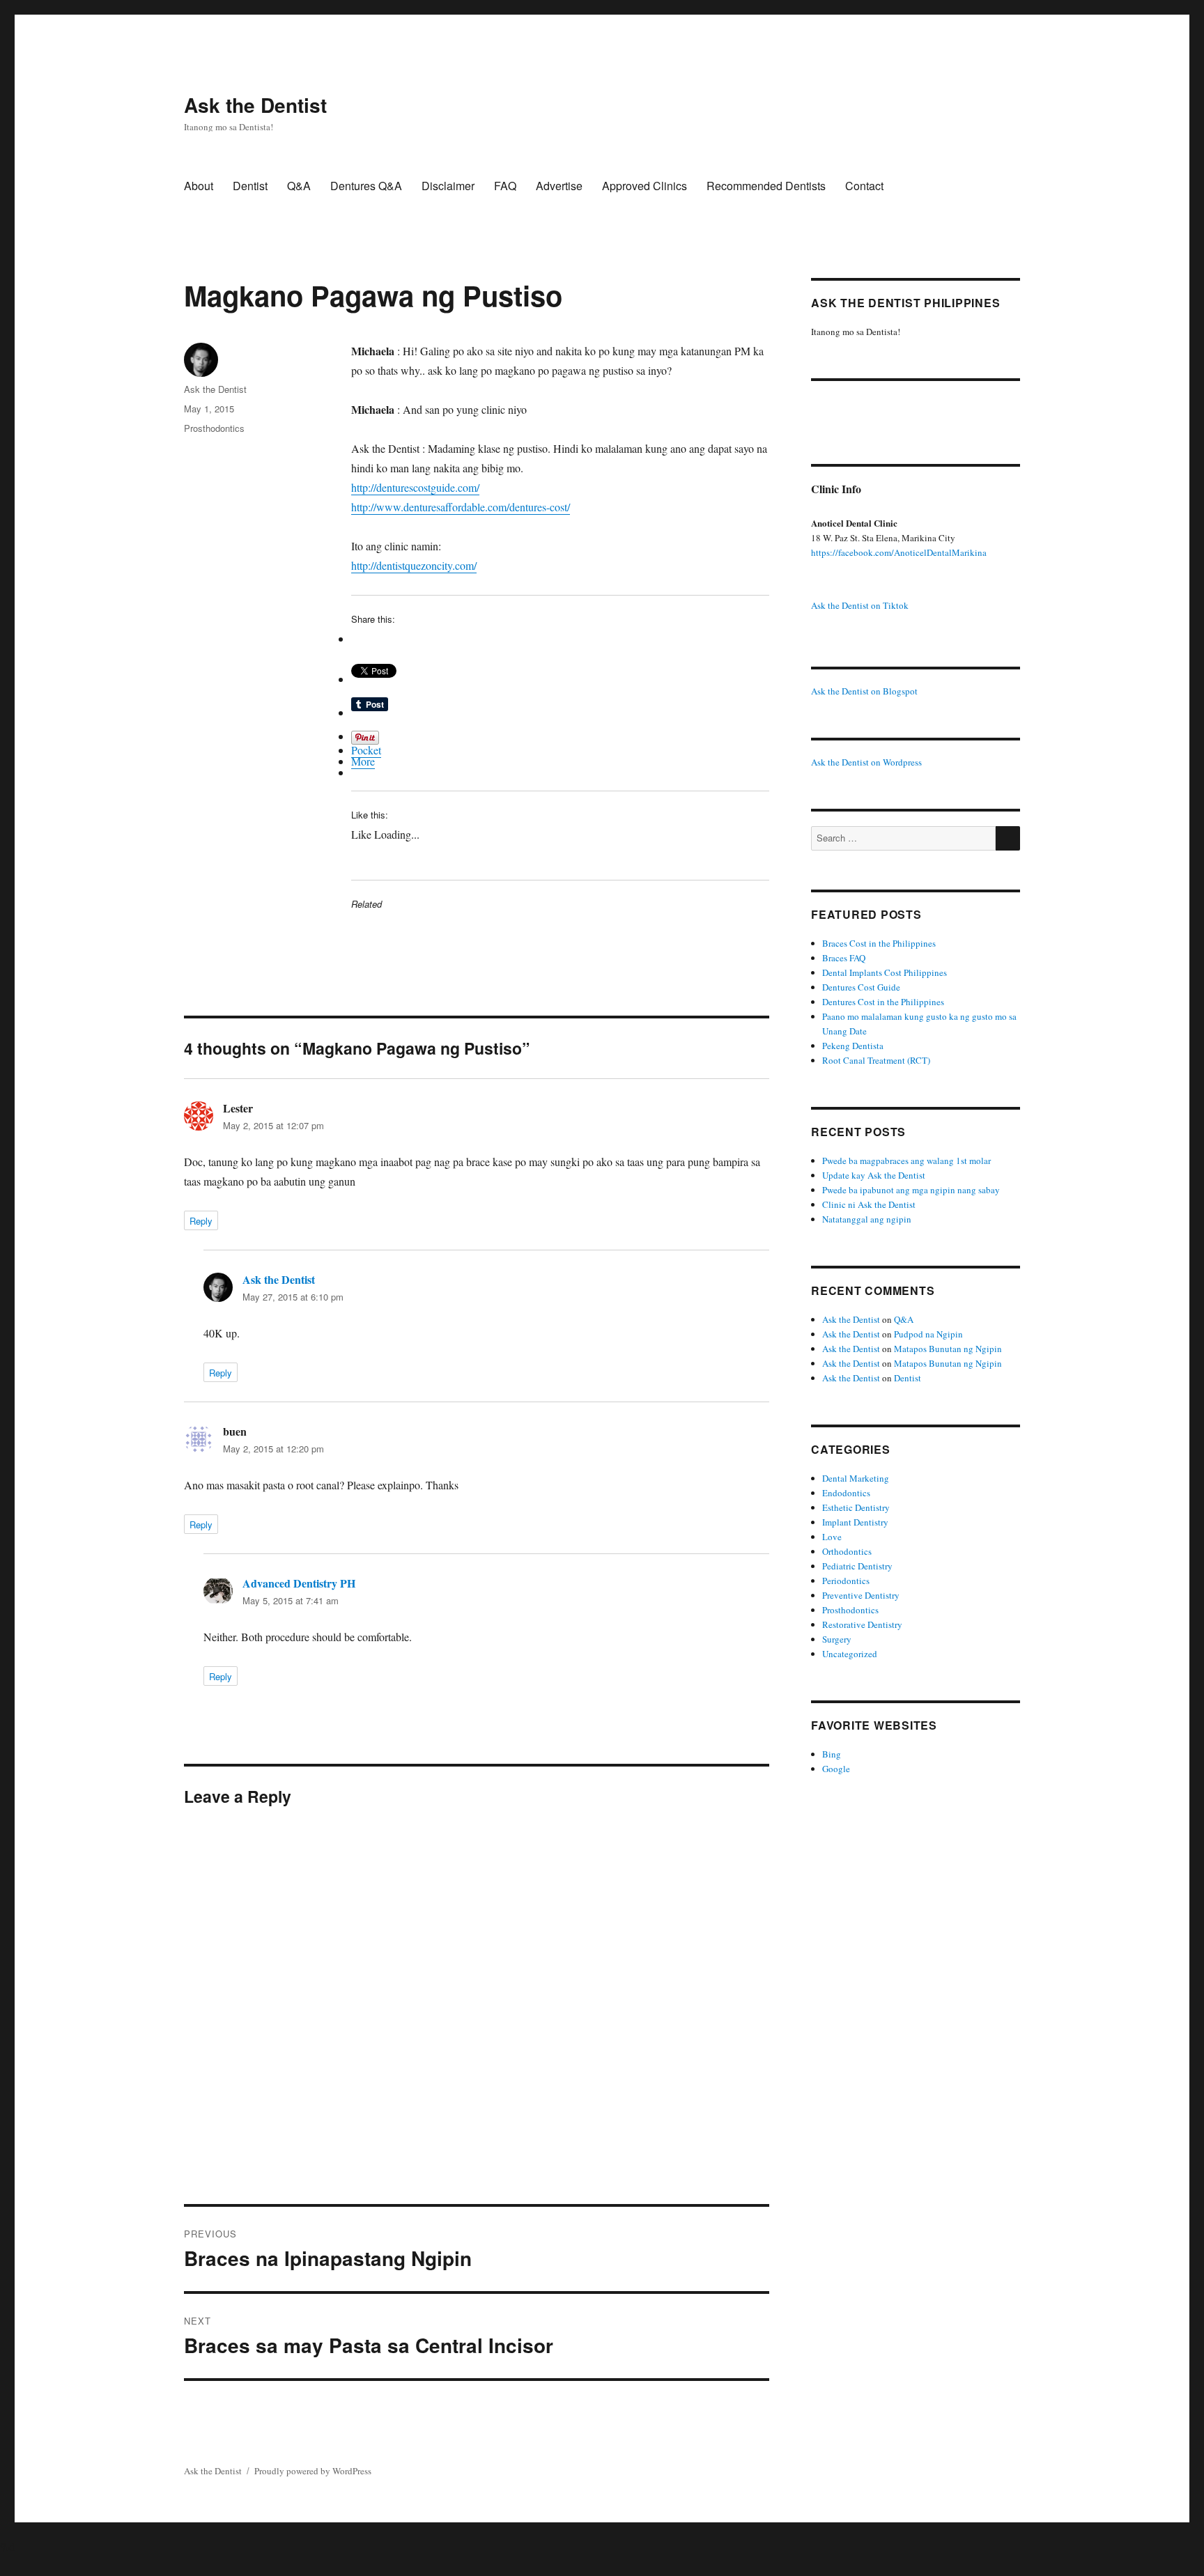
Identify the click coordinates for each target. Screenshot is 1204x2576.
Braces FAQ (844, 958)
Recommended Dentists (766, 186)
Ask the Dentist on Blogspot (864, 691)
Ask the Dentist (255, 105)
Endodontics (846, 1493)
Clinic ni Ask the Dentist (869, 1204)
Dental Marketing (856, 1478)
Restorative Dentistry (862, 1624)
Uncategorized (850, 1654)
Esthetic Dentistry (856, 1507)
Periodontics (846, 1581)
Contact (864, 186)
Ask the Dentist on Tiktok (860, 605)
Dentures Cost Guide (861, 987)
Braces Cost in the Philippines (879, 943)
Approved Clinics (645, 186)
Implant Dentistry (855, 1522)
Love (832, 1537)
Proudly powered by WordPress (313, 2471)
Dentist (250, 186)
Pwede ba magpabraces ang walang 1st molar (906, 1161)
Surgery (837, 1639)
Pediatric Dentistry (857, 1566)
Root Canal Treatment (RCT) (876, 1060)
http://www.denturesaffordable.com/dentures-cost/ (461, 507)
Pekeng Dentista (853, 1046)
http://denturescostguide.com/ (415, 487)
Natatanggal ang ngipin (867, 1219)
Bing (832, 1754)
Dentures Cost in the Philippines (883, 1002)
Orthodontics (847, 1551)
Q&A (299, 186)
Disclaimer (448, 186)
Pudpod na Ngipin (928, 1334)
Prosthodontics (214, 428)
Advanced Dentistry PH (299, 1583)
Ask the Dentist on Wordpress (866, 762)
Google (836, 1769)
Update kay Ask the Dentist (874, 1175)
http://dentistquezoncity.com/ (414, 565)
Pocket (366, 750)
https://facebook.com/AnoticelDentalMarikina (899, 552)
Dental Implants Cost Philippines (885, 972)
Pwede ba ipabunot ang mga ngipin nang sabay (911, 1190)
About (199, 186)
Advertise (559, 186)
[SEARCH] (1008, 838)
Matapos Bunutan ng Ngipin (948, 1349)
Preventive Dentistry (861, 1595)
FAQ (505, 186)
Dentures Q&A (366, 186)
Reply (201, 1221)
